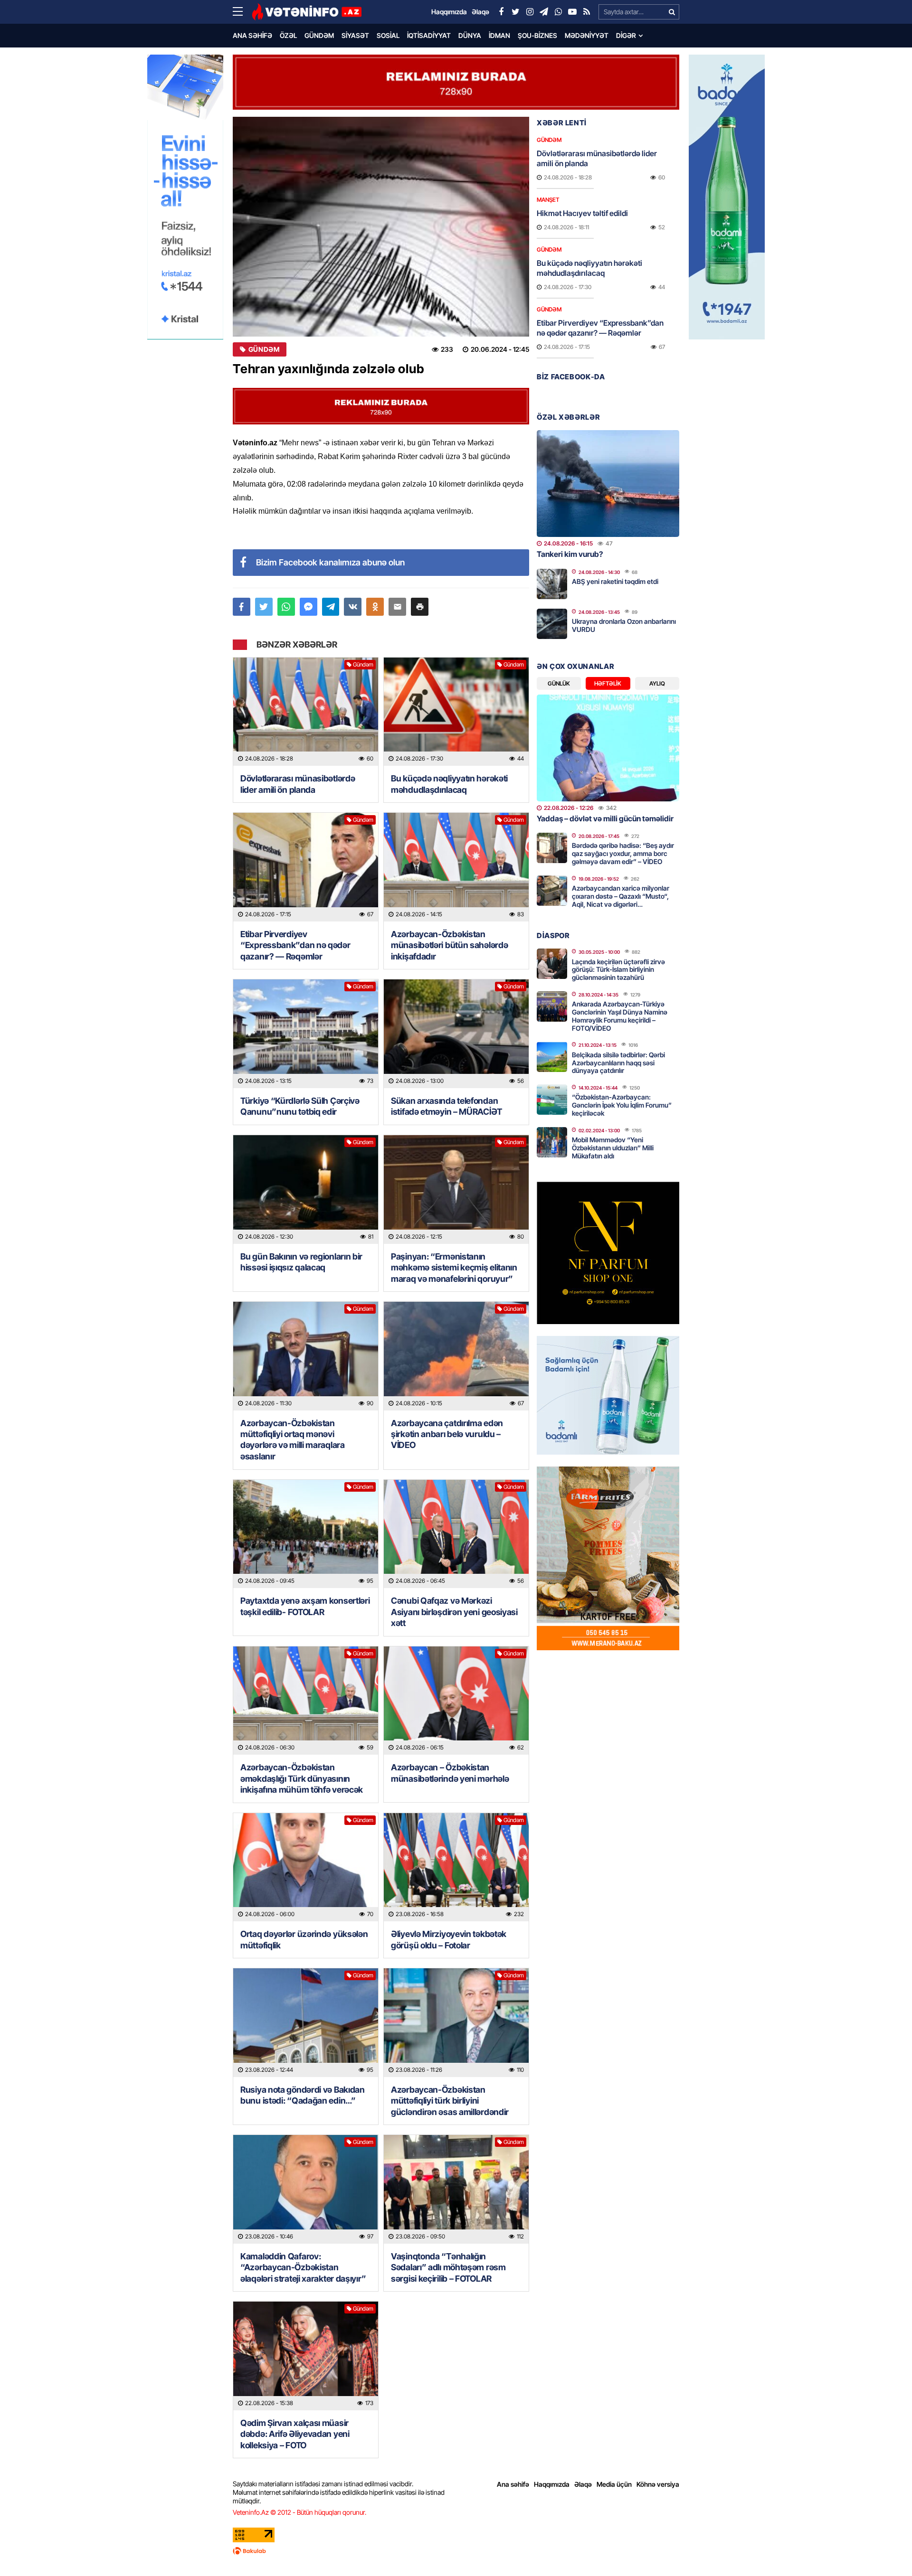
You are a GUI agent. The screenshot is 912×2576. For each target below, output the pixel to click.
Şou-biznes (537, 35)
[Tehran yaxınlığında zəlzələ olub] (381, 227)
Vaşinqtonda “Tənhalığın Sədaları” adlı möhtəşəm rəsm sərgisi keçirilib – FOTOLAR (448, 2267)
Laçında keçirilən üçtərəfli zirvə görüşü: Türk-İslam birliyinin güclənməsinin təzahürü (618, 970)
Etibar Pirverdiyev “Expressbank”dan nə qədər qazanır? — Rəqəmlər (295, 945)
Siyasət (355, 35)
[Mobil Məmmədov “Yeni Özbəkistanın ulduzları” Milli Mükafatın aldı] (552, 1142)
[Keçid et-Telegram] (544, 12)
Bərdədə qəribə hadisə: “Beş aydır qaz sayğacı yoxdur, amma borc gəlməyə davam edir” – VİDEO (623, 853)
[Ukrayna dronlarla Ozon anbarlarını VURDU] (552, 624)
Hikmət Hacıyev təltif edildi (582, 213)
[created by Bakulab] (456, 2551)
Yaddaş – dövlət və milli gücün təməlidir (605, 818)
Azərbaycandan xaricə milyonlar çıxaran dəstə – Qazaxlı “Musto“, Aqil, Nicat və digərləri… (621, 896)
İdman (499, 35)
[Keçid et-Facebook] (501, 12)
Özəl (288, 35)
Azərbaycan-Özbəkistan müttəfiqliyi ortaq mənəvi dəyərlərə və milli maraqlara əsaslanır (293, 1440)
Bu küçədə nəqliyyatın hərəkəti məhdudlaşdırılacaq (449, 784)
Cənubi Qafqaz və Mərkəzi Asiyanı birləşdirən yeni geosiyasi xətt (454, 1612)
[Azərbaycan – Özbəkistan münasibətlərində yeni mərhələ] (456, 1701)
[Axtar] (672, 12)
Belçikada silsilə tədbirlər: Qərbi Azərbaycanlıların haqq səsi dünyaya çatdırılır (618, 1063)
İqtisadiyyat (429, 35)
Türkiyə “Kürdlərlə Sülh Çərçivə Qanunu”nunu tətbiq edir (300, 1106)
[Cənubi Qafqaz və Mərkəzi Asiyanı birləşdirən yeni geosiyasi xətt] (456, 1534)
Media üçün (614, 2484)
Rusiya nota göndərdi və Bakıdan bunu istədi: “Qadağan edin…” (303, 2095)
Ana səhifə (252, 35)
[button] (420, 607)
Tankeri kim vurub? (570, 554)
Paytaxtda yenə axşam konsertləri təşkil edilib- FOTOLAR (305, 1606)
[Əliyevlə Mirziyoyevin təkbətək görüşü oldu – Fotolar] (456, 1867)
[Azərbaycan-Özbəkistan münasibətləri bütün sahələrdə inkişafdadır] (456, 867)
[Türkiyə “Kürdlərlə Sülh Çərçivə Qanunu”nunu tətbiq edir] (306, 1034)
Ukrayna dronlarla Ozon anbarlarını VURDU (624, 625)
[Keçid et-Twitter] (515, 12)
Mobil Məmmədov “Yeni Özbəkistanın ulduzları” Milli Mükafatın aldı (613, 1148)
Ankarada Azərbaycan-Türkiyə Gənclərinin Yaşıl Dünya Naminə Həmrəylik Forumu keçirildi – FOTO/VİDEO (620, 1016)
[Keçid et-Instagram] (530, 12)
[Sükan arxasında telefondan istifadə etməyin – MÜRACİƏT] (456, 1034)
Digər (626, 35)
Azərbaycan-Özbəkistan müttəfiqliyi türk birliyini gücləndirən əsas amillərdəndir (450, 2101)
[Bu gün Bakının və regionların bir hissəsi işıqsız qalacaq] (306, 1189)
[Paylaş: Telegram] (331, 607)
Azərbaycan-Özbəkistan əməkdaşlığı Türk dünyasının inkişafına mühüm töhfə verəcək (302, 1778)
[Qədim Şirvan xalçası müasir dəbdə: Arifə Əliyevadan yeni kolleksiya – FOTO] (306, 2356)
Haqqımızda (552, 2484)
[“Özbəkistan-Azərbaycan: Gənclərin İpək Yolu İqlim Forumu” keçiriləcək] (552, 1100)
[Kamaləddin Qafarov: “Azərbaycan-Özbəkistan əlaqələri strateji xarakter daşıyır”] (306, 2189)
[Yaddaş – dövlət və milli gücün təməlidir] (608, 748)
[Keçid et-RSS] (587, 12)
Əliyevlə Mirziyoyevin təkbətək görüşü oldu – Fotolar (449, 1939)
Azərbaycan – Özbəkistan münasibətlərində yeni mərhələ (450, 1773)
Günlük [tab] (559, 683)
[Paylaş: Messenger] (309, 607)
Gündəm (319, 35)
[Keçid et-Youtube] (572, 12)
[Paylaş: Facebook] (242, 607)
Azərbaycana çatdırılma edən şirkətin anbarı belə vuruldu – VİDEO (447, 1434)
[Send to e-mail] (397, 607)
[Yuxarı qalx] (885, 2549)
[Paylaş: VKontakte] (353, 607)
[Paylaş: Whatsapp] (286, 607)
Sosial (388, 35)
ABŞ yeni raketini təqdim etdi (615, 581)
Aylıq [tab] (657, 683)
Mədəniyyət (587, 35)
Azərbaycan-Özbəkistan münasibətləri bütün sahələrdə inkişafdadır (449, 945)
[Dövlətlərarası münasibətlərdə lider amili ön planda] (306, 712)
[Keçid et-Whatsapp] (558, 12)
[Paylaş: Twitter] (264, 607)
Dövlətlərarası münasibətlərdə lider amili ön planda (298, 784)
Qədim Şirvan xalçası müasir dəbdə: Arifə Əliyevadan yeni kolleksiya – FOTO (295, 2434)
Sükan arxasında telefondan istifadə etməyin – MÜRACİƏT (446, 1106)
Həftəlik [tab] (608, 683)
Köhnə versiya (658, 2484)
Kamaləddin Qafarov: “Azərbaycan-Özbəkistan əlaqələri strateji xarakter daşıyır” (303, 2267)
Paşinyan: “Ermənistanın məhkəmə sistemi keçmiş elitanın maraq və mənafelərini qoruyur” (454, 1268)
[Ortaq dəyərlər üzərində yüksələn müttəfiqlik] (306, 1867)
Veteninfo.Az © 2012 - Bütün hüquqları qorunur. (299, 2512)
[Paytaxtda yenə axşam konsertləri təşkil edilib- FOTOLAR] (306, 1534)
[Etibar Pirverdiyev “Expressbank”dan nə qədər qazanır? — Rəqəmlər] (306, 867)
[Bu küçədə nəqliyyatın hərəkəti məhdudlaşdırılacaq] (456, 712)
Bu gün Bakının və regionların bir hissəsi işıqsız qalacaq (301, 1262)
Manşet (548, 200)
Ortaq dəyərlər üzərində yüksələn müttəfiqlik (304, 1939)
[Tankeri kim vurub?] (608, 484)
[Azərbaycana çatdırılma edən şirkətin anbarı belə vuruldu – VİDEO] (456, 1356)
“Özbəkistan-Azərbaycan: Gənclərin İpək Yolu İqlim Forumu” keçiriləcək (622, 1105)
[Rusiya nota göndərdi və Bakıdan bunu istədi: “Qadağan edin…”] (306, 2023)
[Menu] (242, 12)
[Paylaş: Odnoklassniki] (375, 607)
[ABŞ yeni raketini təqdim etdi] (552, 584)
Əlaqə (583, 2484)
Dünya (470, 35)
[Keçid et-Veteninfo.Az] (307, 12)
